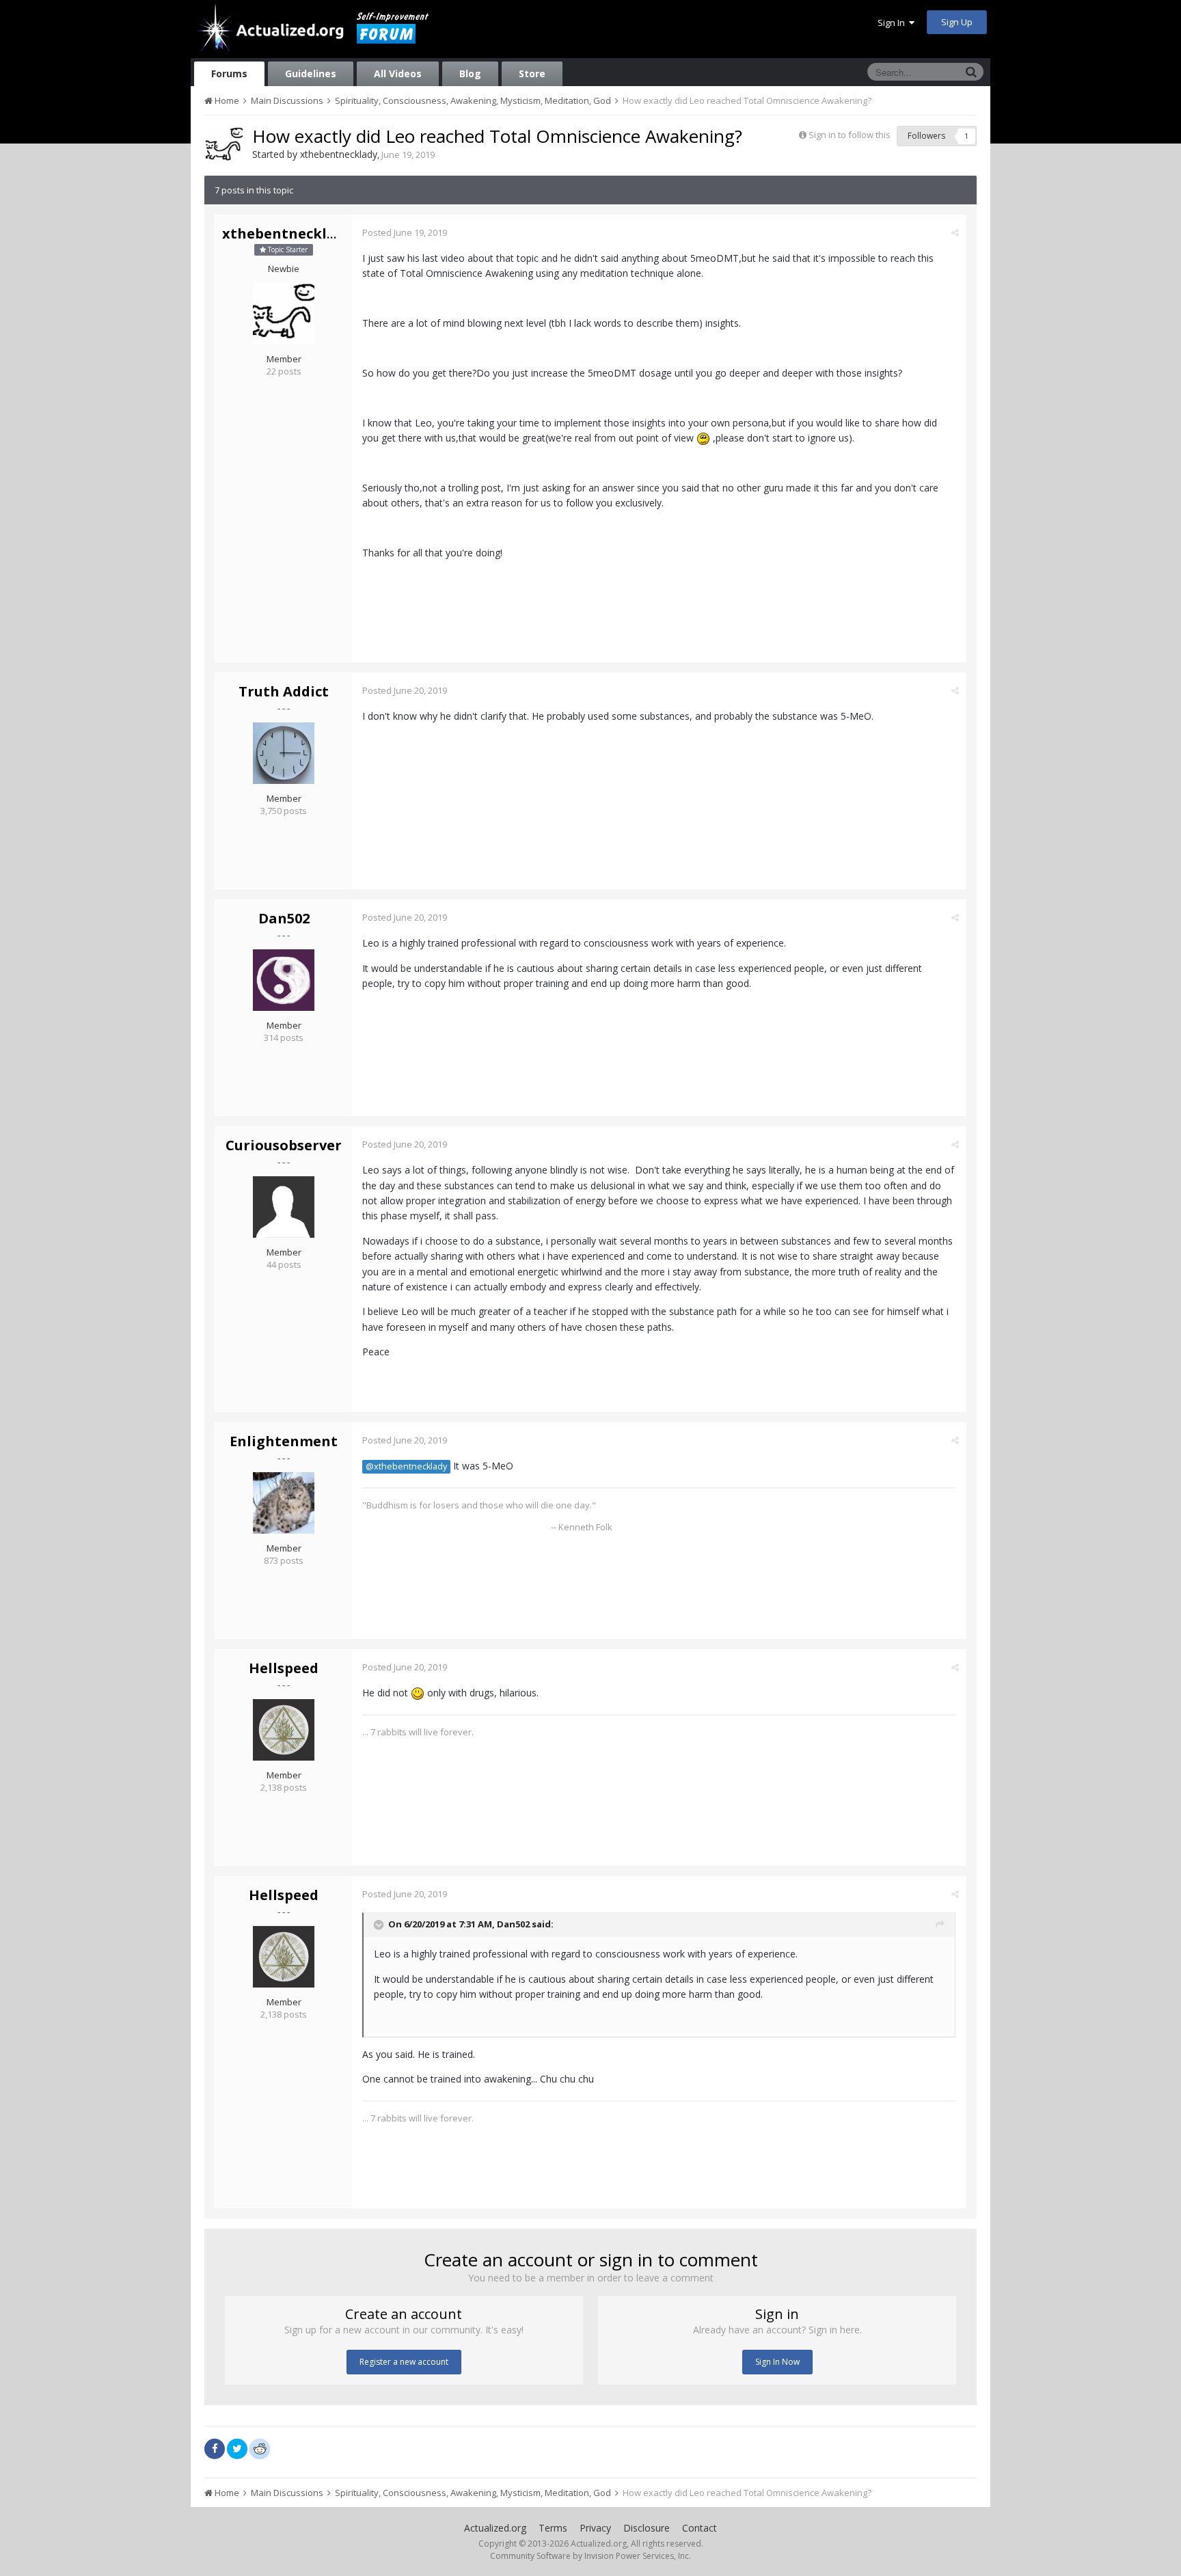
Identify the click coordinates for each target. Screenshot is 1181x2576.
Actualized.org (495, 2528)
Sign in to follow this (850, 135)
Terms (553, 2528)
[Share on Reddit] (260, 2448)
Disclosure (647, 2528)
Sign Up (957, 22)
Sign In (893, 23)
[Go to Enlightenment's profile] (284, 1503)
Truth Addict (284, 691)
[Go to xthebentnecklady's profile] (224, 146)
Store (532, 73)
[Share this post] (955, 232)
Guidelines (311, 73)
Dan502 (284, 918)
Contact (700, 2528)
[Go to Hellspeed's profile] (284, 1730)
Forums (229, 73)
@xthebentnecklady (406, 1466)
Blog (470, 73)
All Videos (398, 73)
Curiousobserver (284, 1145)
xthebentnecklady (339, 154)
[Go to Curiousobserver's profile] (284, 1207)
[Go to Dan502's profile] (284, 980)
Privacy (595, 2528)
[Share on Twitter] (237, 2449)
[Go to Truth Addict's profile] (284, 753)
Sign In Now (777, 2362)
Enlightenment (284, 1441)
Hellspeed (284, 1668)
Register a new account (404, 2362)
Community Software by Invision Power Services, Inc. (590, 2556)
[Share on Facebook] (215, 2449)
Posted (405, 232)
